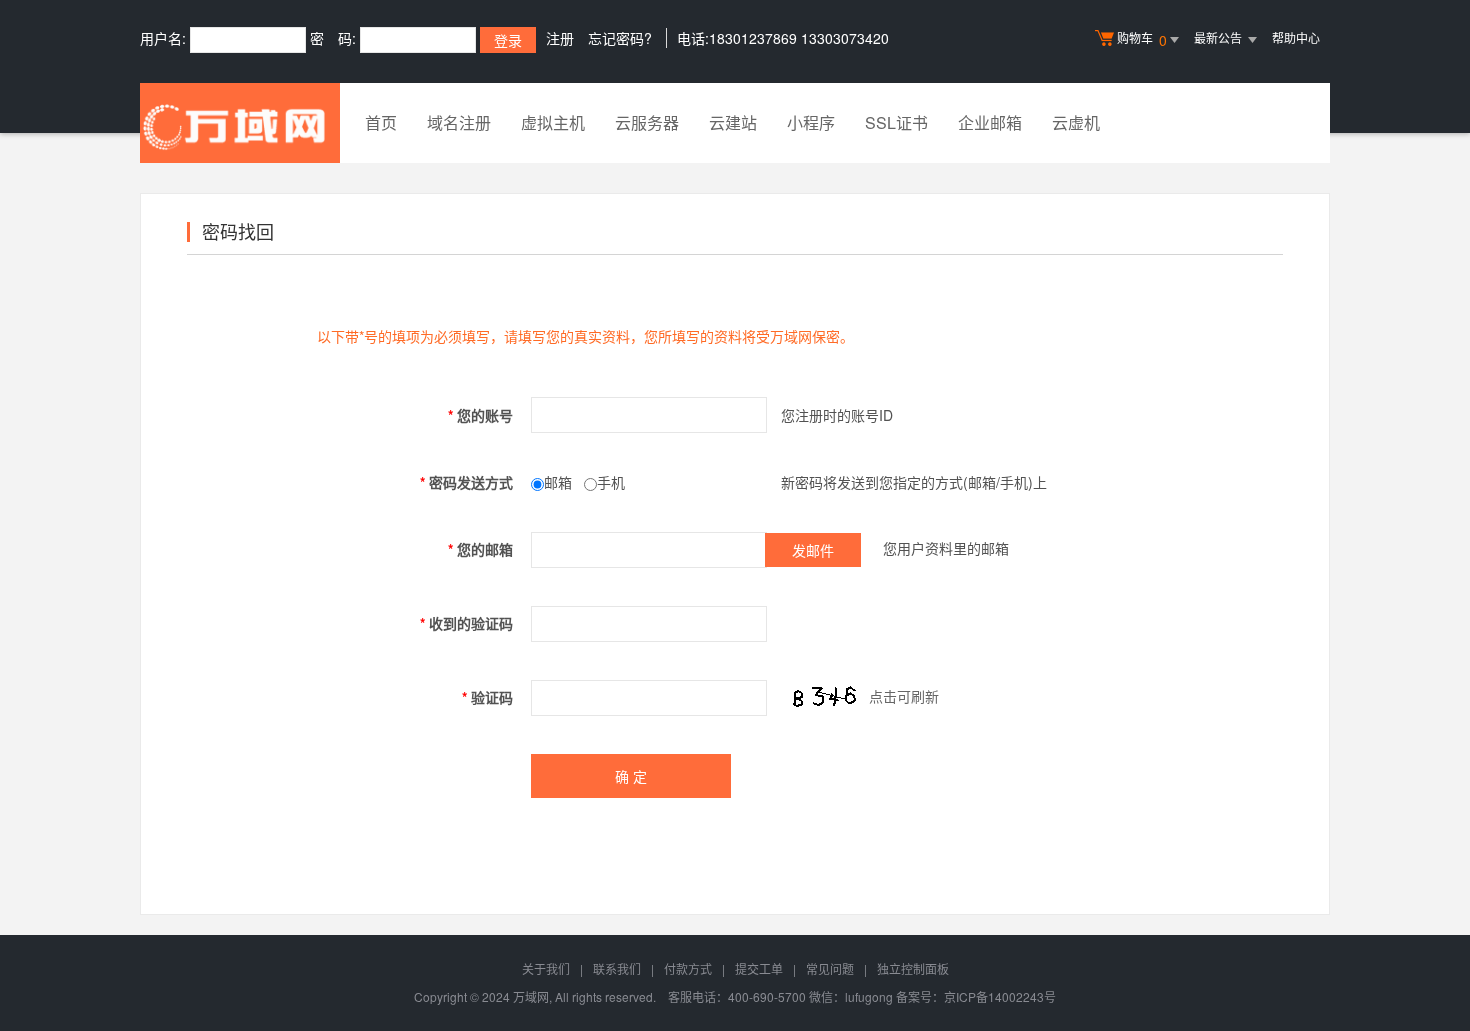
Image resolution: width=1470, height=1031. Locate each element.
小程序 (811, 122)
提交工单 (759, 968)
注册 (560, 38)
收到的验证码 (466, 623)
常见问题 (830, 968)
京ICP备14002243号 (1000, 996)
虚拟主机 (553, 122)
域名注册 (459, 122)
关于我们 (546, 968)
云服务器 (647, 122)
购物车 (1142, 39)
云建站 (733, 122)
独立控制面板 (913, 968)
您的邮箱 (480, 549)
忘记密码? (620, 38)
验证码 (487, 697)
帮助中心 (1296, 37)
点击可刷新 (904, 695)
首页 (381, 122)
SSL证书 (896, 122)
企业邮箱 (990, 122)
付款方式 (688, 968)
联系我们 (617, 968)
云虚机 (1076, 122)
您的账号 (480, 415)
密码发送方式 (466, 482)
